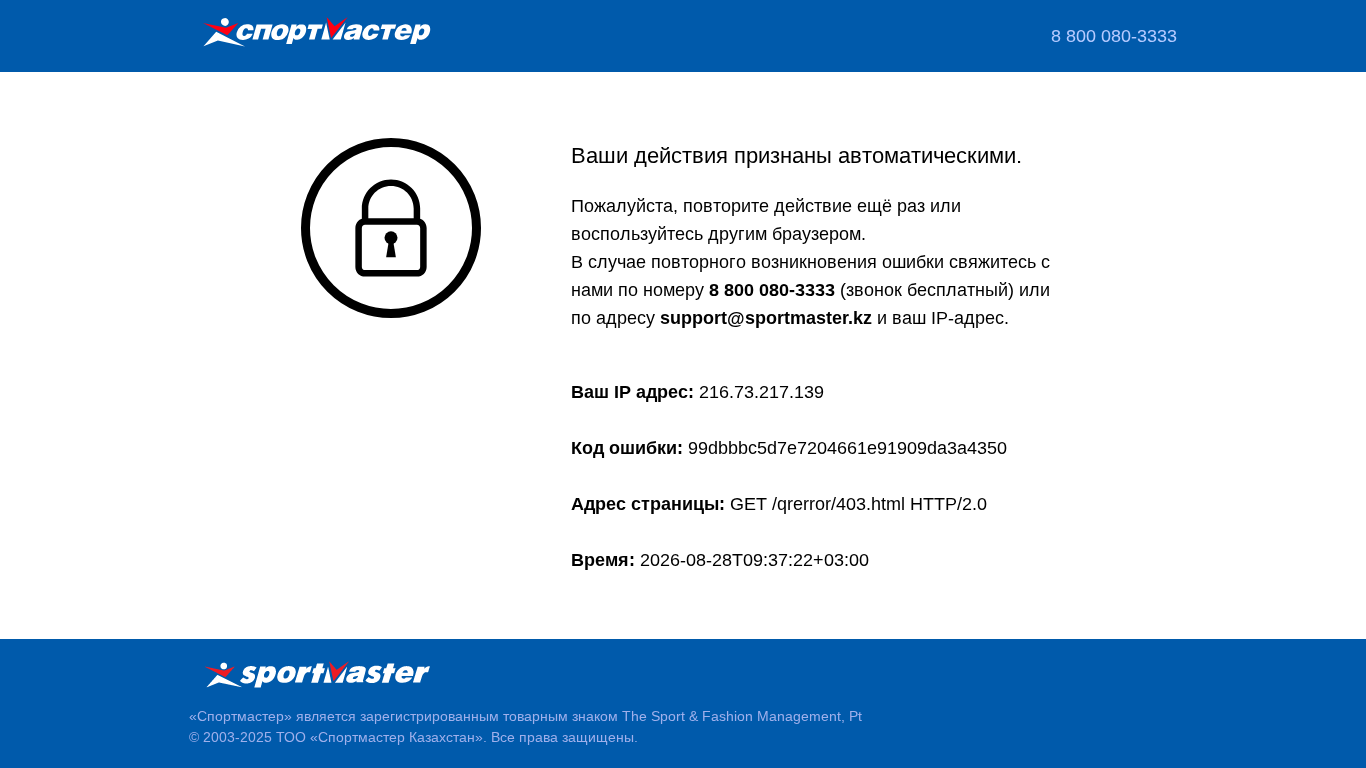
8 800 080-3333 (1114, 36)
